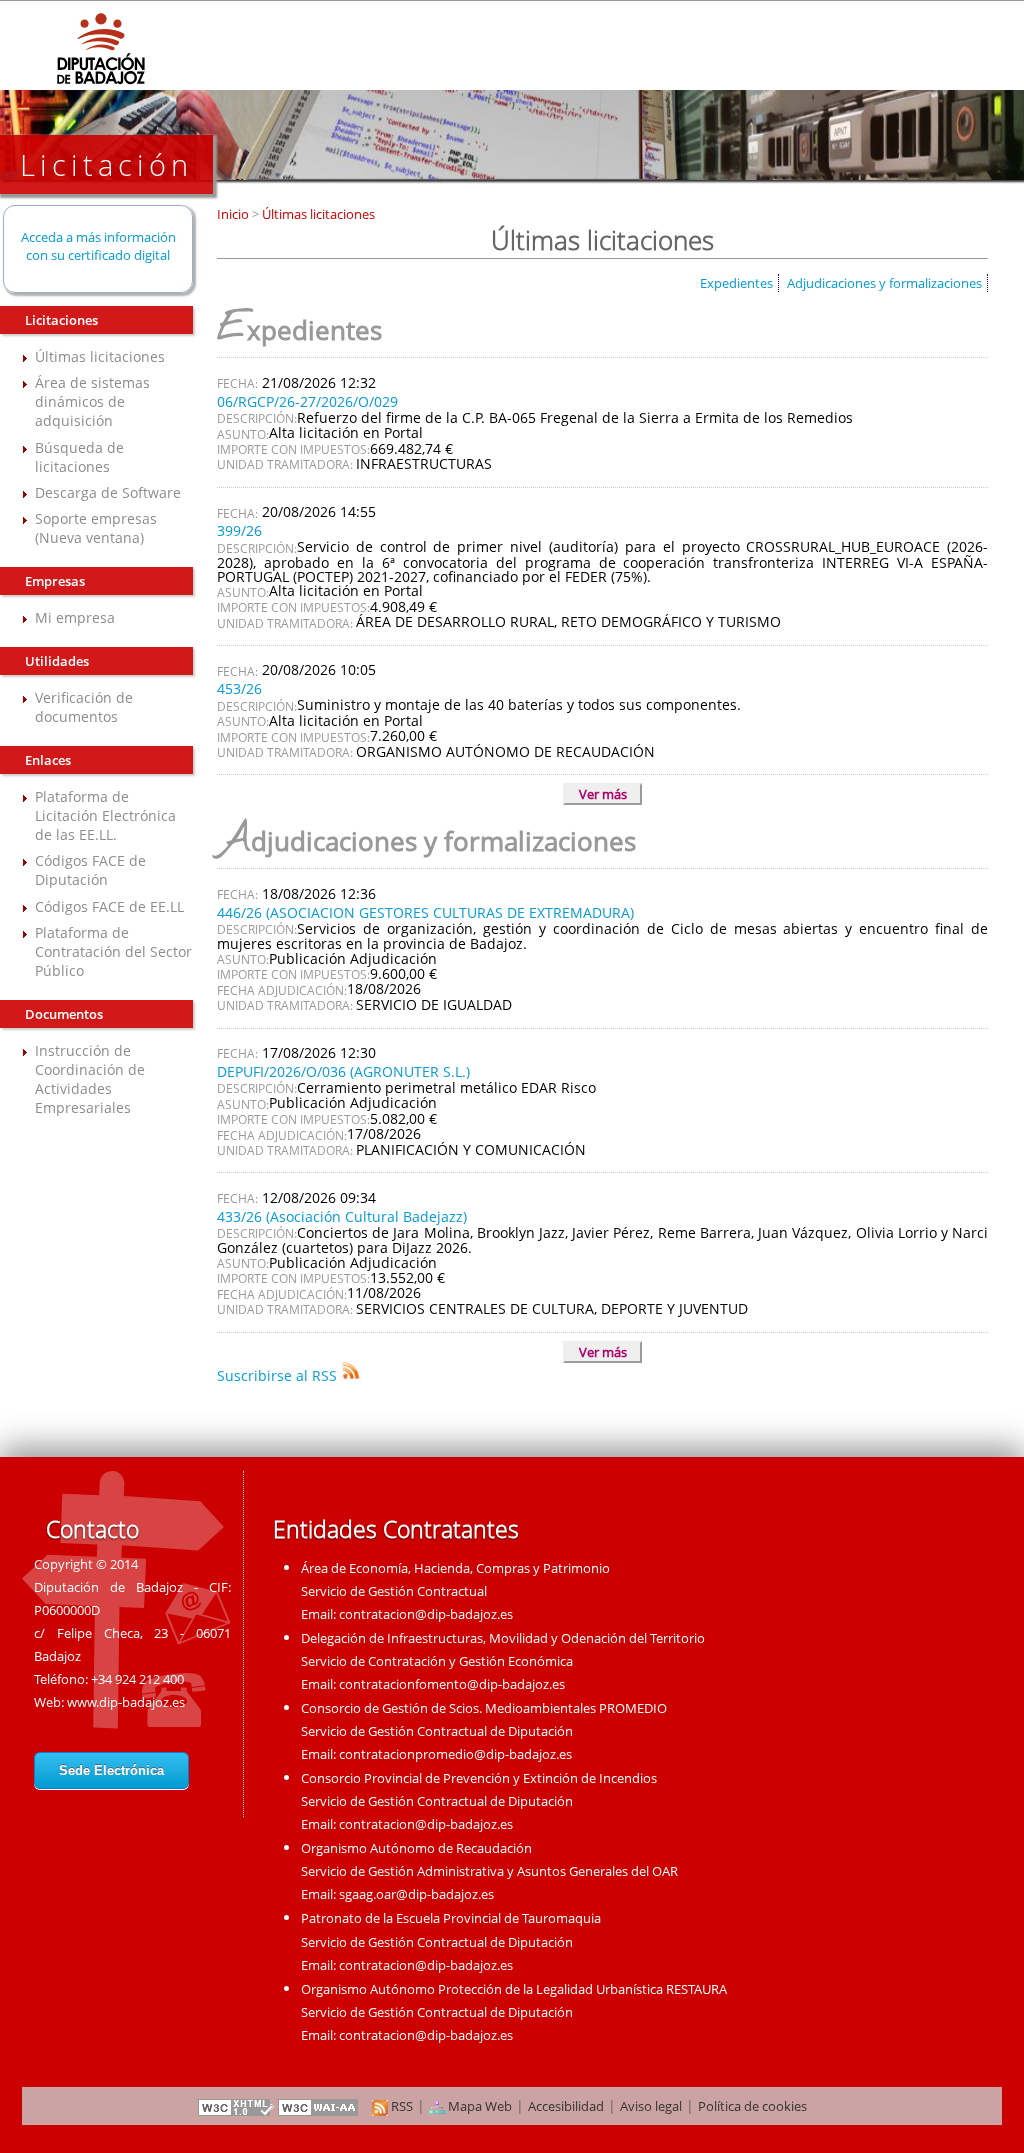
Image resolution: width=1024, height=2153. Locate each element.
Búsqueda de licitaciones (79, 457)
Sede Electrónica (111, 1770)
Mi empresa (75, 617)
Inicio (234, 214)
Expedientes (736, 283)
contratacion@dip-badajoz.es (426, 1614)
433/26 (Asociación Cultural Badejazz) (342, 1216)
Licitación (106, 164)
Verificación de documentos (84, 707)
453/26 (239, 688)
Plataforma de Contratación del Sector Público (113, 951)
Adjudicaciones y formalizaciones (884, 283)
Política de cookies (752, 2106)
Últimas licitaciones (100, 356)
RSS (400, 2106)
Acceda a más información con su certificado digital (98, 246)
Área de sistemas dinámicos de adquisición (92, 401)
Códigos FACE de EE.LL (109, 906)
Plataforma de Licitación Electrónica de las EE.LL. (105, 815)
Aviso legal (651, 2106)
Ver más (603, 794)
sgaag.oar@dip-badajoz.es (416, 1894)
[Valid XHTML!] (236, 2106)
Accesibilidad (566, 2106)
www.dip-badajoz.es (126, 1702)
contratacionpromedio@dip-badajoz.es (455, 1754)
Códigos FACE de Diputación (90, 870)
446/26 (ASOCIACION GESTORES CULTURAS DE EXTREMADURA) (425, 912)
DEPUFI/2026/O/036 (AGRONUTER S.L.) (343, 1071)
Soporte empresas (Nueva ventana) (96, 528)
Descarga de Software (108, 492)
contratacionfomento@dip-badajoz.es (452, 1684)
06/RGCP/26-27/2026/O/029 (307, 401)
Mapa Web (478, 2106)
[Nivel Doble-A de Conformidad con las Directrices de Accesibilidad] (319, 2106)
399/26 (239, 530)
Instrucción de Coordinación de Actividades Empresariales (90, 1079)
